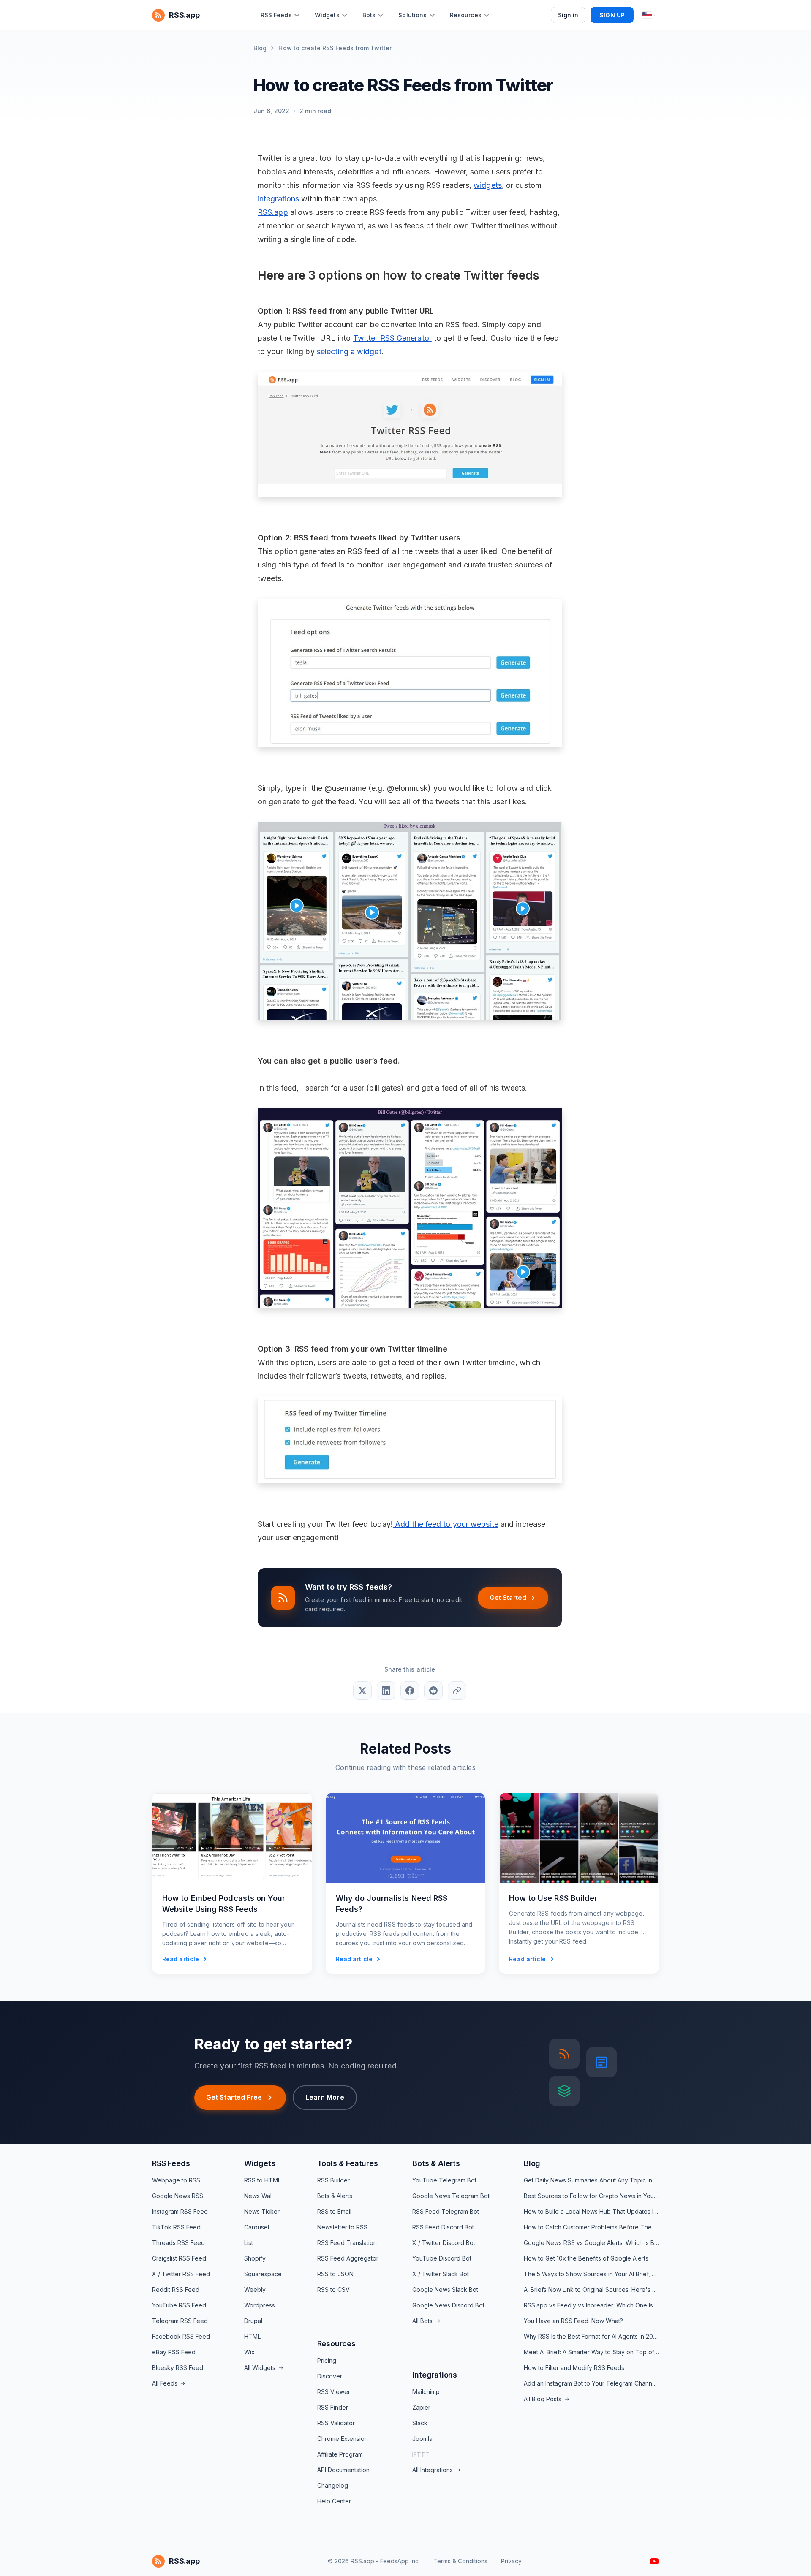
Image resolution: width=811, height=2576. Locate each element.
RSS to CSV (333, 2290)
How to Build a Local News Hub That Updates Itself (591, 2211)
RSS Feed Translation (347, 2243)
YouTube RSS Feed (179, 2305)
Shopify (255, 2258)
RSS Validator (336, 2423)
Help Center (334, 2501)
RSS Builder (333, 2180)
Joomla (422, 2439)
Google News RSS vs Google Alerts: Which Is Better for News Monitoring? (591, 2243)
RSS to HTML (263, 2180)
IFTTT (421, 2454)
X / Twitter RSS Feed (181, 2274)
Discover (330, 2376)
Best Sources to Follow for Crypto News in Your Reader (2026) (591, 2196)
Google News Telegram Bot (451, 2196)
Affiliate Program (340, 2454)
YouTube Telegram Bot (444, 2180)
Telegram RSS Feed (180, 2321)
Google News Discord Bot (448, 2305)
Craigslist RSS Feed (179, 2258)
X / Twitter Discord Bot (444, 2243)
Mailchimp (426, 2392)
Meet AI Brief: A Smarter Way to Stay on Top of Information (591, 2352)
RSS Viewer (334, 2392)
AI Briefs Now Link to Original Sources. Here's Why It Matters (591, 2290)
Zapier (421, 2407)
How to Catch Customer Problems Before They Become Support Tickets (591, 2227)
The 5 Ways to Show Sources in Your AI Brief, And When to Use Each (591, 2274)
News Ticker (262, 2211)
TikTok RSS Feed (176, 2227)
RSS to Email (334, 2211)
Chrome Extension (343, 2439)
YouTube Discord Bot (442, 2258)
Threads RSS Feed (178, 2243)
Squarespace (263, 2274)
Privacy (511, 2561)
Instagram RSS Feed (180, 2211)
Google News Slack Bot (445, 2290)
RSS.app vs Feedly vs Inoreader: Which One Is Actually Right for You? (591, 2305)
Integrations (435, 2375)
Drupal (253, 2321)
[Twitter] (362, 1691)
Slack (420, 2423)
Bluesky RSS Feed (178, 2368)
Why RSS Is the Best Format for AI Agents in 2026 (591, 2336)
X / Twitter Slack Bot (441, 2274)
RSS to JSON (335, 2274)
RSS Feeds (171, 2163)
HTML (252, 2336)
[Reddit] (433, 1691)
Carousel (257, 2227)
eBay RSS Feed (174, 2352)
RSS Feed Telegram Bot (446, 2211)
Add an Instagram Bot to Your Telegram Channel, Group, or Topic (591, 2383)
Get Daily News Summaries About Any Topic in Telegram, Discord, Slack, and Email (591, 2180)
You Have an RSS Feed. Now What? (573, 2321)
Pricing (327, 2360)
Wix (249, 2352)
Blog (260, 48)
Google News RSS (178, 2196)
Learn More (325, 2097)
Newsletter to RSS (342, 2227)
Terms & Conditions (460, 2561)
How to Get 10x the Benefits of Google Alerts (586, 2258)
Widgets (260, 2163)
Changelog (333, 2485)
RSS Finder (333, 2407)
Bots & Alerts (335, 2196)
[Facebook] (410, 1691)
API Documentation (343, 2470)
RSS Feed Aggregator (348, 2258)
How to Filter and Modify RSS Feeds (574, 2368)
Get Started (508, 1597)
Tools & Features (348, 2163)
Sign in (568, 15)
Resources (336, 2344)
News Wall (259, 2196)
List (249, 2243)
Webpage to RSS (176, 2180)
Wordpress (260, 2305)
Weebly (255, 2290)
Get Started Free (234, 2097)
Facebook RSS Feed (181, 2336)
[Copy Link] (457, 1691)
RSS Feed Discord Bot (443, 2227)
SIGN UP (612, 15)
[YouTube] (655, 2561)
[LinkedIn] (386, 1691)
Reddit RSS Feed (176, 2290)
